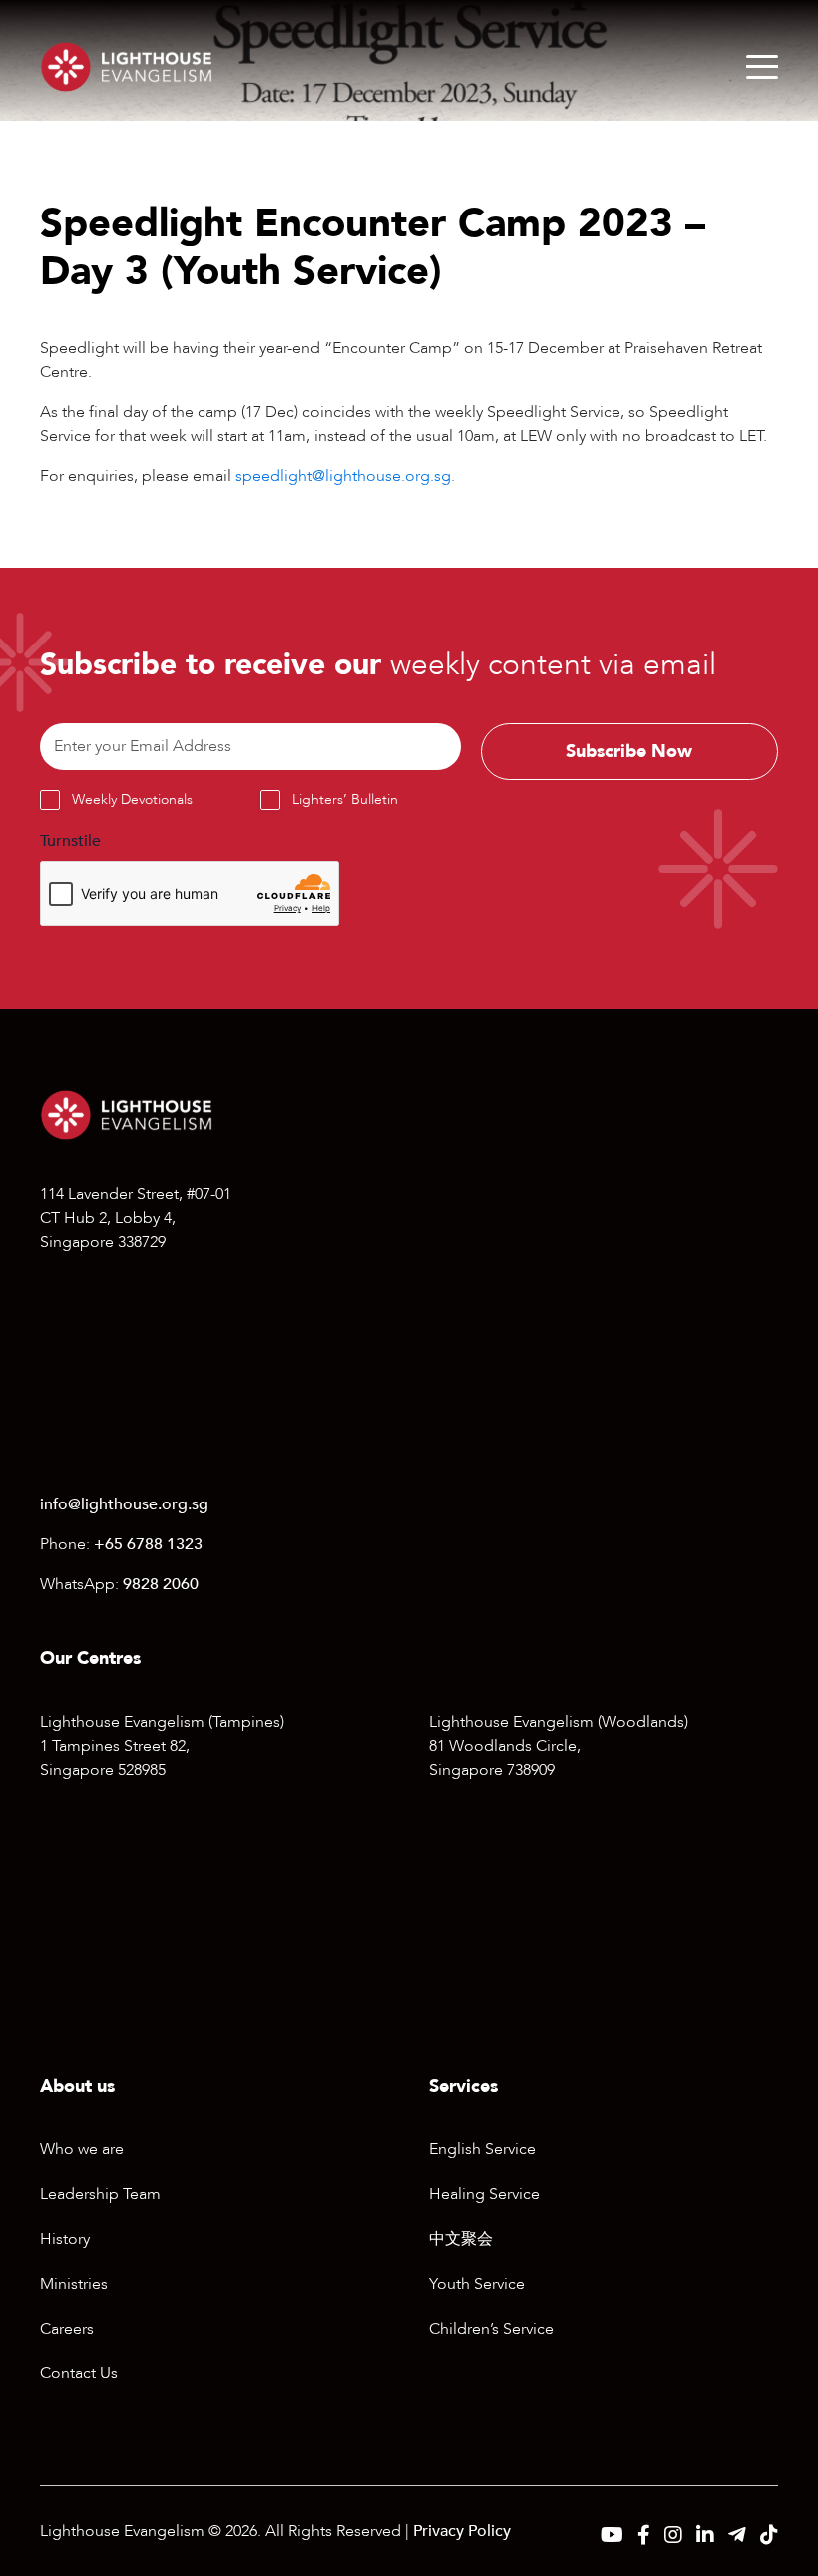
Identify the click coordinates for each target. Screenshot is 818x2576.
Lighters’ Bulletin (345, 800)
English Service (482, 2149)
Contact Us (79, 2373)
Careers (67, 2329)
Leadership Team (100, 2194)
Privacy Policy (462, 2531)
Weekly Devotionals (132, 800)
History (65, 2239)
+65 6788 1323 (148, 1544)
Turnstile (70, 841)
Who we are (82, 2149)
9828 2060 (161, 1584)
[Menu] (762, 67)
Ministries (74, 2284)
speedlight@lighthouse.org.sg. (345, 476)
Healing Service (484, 2194)
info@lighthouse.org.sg (124, 1504)
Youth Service (477, 2284)
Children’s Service (491, 2329)
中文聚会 (461, 2239)
